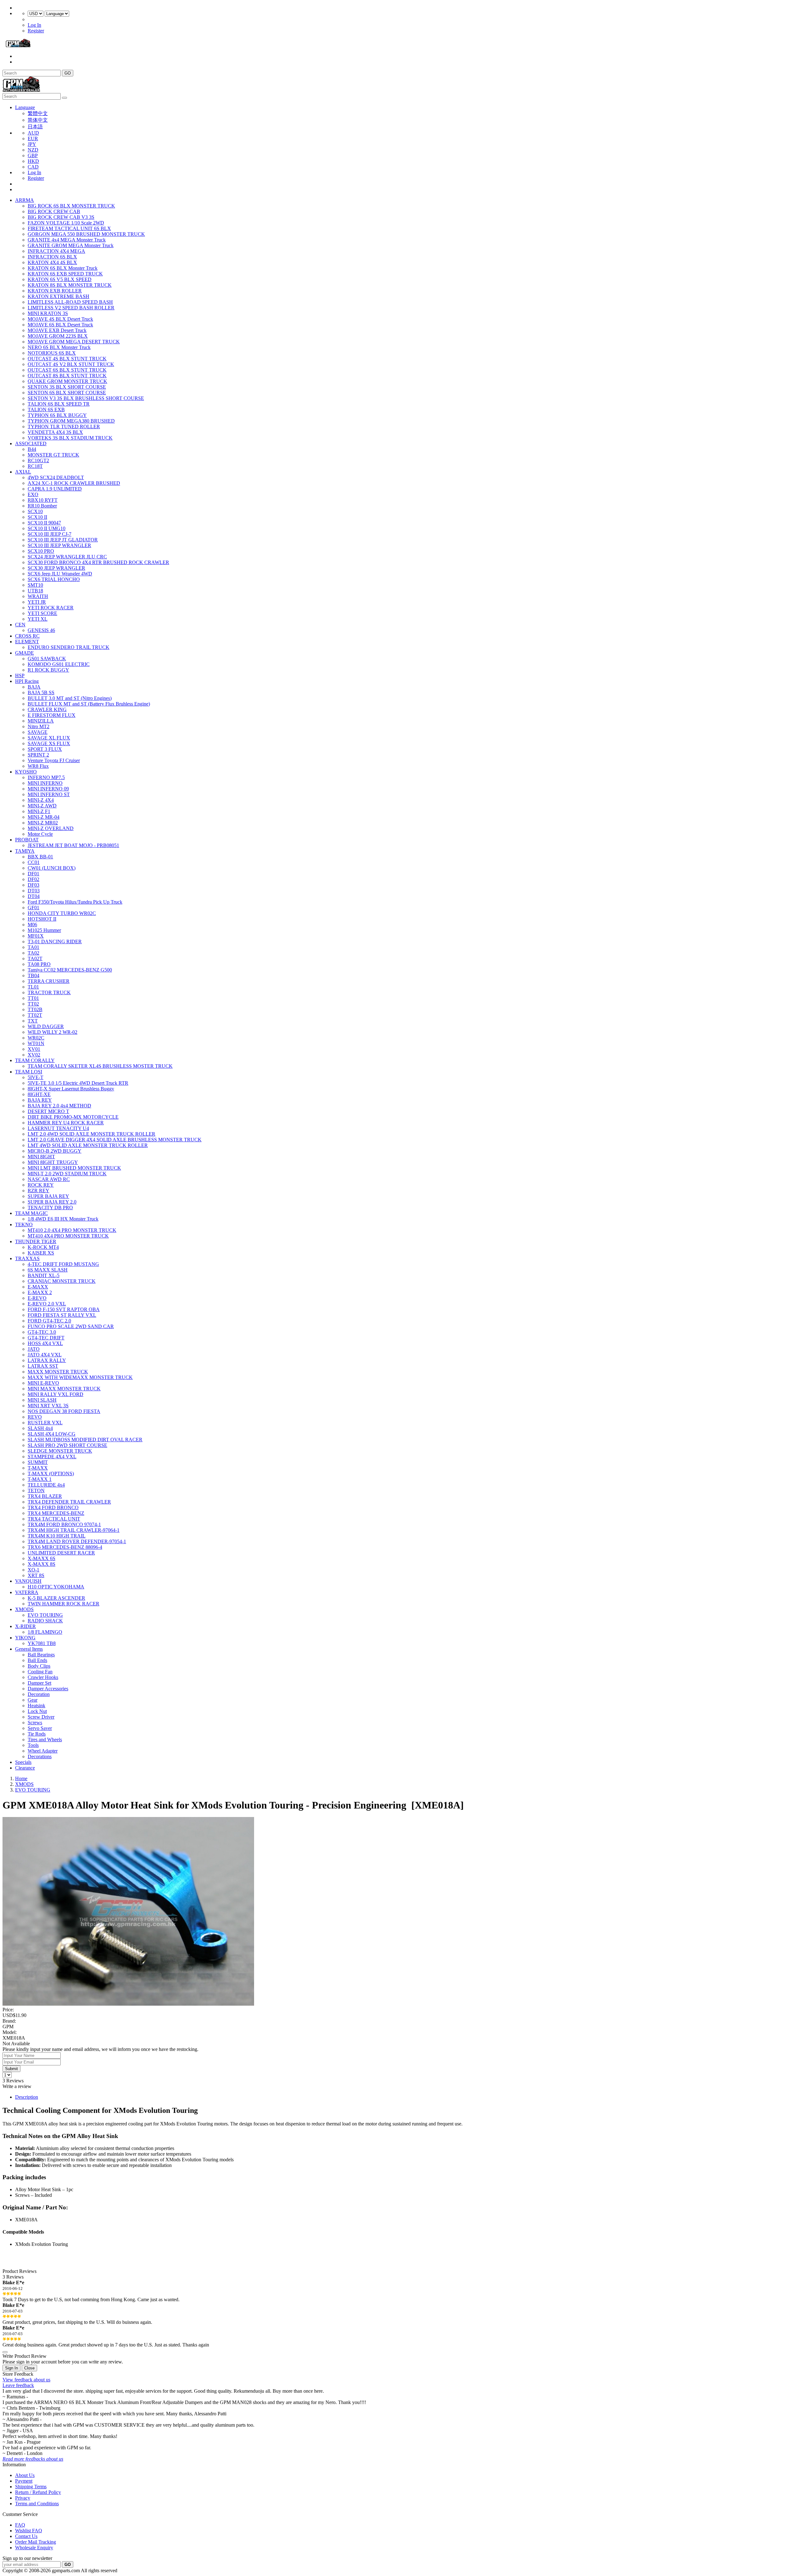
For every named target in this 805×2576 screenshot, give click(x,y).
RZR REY (39, 1191)
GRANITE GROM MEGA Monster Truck (71, 245)
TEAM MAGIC (31, 1213)
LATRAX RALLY (47, 1360)
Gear (33, 1700)
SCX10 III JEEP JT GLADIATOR (63, 540)
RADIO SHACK (45, 1621)
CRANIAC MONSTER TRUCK (62, 1281)
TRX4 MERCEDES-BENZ (56, 1513)
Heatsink (36, 1706)
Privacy (23, 2498)
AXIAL (23, 472)
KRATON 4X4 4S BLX (52, 262)
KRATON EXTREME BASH (58, 296)
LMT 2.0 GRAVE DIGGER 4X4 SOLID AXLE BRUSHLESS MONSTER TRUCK (115, 1140)
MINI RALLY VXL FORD (56, 1394)
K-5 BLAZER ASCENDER (56, 1598)
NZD (33, 150)
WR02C (36, 1038)
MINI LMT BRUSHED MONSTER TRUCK (74, 1168)
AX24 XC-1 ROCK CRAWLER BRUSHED (74, 483)
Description (27, 2097)
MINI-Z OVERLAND (51, 828)
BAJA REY (40, 1100)
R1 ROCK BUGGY (48, 670)
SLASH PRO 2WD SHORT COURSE (67, 1445)
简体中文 (38, 120)
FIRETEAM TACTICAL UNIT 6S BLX (69, 228)
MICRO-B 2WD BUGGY (55, 1151)
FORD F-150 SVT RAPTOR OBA (64, 1309)
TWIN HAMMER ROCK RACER (64, 1604)
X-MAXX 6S (42, 1558)
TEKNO (24, 1224)
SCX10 (35, 511)
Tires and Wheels (45, 1739)
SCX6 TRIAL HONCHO (54, 579)
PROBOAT (27, 840)
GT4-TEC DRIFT (46, 1338)
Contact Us (26, 2536)
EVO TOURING (45, 1615)
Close (29, 2368)
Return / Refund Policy (38, 2492)
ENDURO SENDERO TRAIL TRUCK (69, 647)
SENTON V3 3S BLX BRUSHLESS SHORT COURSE (86, 398)
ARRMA (25, 200)
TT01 (33, 998)
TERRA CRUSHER (49, 981)
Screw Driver (41, 1717)
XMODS (24, 1609)
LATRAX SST (43, 1366)
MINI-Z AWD (42, 806)
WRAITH (38, 596)
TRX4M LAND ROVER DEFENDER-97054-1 (77, 1541)
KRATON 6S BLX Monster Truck (63, 268)
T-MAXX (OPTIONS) (51, 1474)
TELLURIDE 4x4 (46, 1485)
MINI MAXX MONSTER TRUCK (64, 1389)
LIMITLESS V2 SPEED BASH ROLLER (71, 308)
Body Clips (39, 1666)
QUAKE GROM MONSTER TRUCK (67, 381)
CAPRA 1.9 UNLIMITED (55, 489)
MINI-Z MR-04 (44, 817)
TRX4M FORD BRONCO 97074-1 (64, 1524)
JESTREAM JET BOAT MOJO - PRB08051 (73, 845)
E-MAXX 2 (40, 1292)
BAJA (34, 687)
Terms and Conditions (37, 2504)
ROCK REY (41, 1185)
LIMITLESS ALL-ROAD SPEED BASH (70, 302)
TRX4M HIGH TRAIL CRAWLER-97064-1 (74, 1530)
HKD (33, 161)
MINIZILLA (41, 721)
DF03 (33, 885)
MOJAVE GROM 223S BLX (58, 336)
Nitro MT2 (39, 726)
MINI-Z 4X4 (41, 800)
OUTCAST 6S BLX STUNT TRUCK (67, 370)
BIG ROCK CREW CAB (54, 211)
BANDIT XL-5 (44, 1275)
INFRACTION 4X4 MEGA (56, 251)
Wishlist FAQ (29, 2531)
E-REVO (37, 1298)
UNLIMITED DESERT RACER (61, 1553)
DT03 (34, 891)
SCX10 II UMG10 (47, 528)
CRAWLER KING (47, 709)
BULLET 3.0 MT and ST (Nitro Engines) (70, 698)
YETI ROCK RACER (51, 608)
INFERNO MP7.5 (46, 777)
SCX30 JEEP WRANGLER (56, 568)
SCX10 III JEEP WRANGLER (59, 545)
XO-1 (33, 1570)
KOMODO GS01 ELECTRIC (59, 664)
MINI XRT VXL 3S (48, 1406)
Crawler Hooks (43, 1677)
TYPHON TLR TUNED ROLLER (64, 427)
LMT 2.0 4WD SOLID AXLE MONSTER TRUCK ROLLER (92, 1134)
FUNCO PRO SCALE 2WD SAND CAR (71, 1326)
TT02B (35, 1009)
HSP (20, 676)
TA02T (35, 958)
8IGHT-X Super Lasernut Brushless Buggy (71, 1089)
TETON (36, 1490)
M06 (32, 925)
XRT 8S (36, 1575)
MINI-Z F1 (39, 811)
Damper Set (39, 1683)
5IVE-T (36, 1077)
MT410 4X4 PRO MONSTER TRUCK (68, 1236)
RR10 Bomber (42, 506)
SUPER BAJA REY (48, 1196)
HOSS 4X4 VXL (45, 1343)
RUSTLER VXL (45, 1423)
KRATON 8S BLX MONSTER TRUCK (70, 285)
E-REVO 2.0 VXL (47, 1304)
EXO (33, 494)
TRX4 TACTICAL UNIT (54, 1519)
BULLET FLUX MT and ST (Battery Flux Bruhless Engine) (89, 704)
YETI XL (38, 619)
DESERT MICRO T (48, 1111)
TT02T (35, 1015)
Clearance (25, 1768)
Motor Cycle (40, 834)
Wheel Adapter (43, 1751)
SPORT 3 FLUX (45, 749)
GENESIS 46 (41, 630)
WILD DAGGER (46, 1026)
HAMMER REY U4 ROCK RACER (66, 1123)
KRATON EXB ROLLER (55, 291)
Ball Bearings (41, 1655)
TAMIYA (25, 851)
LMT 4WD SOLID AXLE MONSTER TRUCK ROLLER (88, 1145)
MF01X (36, 936)
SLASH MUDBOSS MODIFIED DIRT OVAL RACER (85, 1440)
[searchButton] (64, 98)
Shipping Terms (31, 2487)
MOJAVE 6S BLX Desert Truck (60, 325)
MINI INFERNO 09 (48, 789)
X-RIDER (25, 1626)
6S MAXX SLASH (48, 1270)
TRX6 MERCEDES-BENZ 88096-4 (65, 1547)
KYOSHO (26, 772)
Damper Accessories (48, 1689)
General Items (29, 1649)
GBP (33, 155)
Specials (23, 1762)
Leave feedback (18, 2385)
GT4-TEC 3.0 (42, 1332)
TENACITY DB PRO (50, 1208)
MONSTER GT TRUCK (53, 455)
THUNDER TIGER (36, 1241)
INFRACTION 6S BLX (52, 257)
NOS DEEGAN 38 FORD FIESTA (64, 1411)
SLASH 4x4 (40, 1428)
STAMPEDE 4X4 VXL (52, 1457)
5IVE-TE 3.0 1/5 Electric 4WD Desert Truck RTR (78, 1083)
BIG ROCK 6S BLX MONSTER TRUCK (71, 206)
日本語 (35, 127)
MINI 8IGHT (41, 1157)
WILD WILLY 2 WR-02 (53, 1032)
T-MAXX (38, 1468)
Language (25, 107)
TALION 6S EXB (46, 410)
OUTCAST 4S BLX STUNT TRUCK (67, 359)
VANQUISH (28, 1581)
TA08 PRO (39, 964)
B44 (32, 449)
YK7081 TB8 (42, 1643)
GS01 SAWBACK (47, 659)
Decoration (39, 1694)
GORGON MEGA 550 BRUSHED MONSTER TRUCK (86, 234)
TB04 (33, 975)
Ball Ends (37, 1660)
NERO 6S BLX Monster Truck (59, 347)
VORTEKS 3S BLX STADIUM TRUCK (70, 438)
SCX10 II (37, 517)
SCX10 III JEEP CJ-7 (50, 534)
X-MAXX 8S (42, 1564)
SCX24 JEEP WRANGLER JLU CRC (67, 557)
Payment (24, 2481)
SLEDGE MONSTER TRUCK (60, 1451)
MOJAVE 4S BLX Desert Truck (60, 319)
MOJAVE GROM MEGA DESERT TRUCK (74, 342)
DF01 (33, 874)
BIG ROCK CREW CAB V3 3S (61, 217)
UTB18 (35, 591)
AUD (33, 133)
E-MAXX (38, 1287)
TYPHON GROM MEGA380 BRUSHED (71, 421)
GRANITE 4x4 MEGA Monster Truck (67, 240)
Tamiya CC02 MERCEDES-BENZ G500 (70, 970)
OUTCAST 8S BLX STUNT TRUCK (67, 376)
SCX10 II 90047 (44, 523)
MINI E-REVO (43, 1383)
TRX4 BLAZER (45, 1496)
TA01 (33, 947)
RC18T (35, 466)
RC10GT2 (38, 460)
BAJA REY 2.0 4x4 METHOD (59, 1106)
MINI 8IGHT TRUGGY (53, 1162)
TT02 (33, 1004)
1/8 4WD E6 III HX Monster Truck (63, 1219)
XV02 (34, 1055)
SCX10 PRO (41, 551)
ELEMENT (27, 642)
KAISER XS (41, 1253)
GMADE (25, 653)
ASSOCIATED (31, 443)
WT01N (36, 1043)
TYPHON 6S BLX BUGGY (57, 415)
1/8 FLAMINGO (45, 1632)
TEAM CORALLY (35, 1060)
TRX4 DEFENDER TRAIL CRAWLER (69, 1502)
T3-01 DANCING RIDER (55, 942)
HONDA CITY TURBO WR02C (62, 913)
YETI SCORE (42, 613)
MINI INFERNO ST (49, 794)
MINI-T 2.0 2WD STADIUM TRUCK (67, 1174)
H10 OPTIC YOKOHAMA (56, 1587)
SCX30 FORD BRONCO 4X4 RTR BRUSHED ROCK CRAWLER (98, 562)
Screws (35, 1723)
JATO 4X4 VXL (45, 1355)
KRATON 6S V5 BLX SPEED (60, 279)
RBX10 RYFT (43, 500)
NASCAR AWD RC (49, 1179)
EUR (33, 138)
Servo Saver (40, 1728)
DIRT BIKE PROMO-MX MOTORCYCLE (73, 1117)
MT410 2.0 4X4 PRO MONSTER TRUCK (72, 1230)
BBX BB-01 (40, 857)
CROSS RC (27, 636)
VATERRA (27, 1592)
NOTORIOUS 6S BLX (52, 353)
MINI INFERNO (45, 783)
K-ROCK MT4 (43, 1247)
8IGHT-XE (39, 1094)
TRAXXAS (27, 1258)
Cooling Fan (40, 1672)
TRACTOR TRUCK (49, 992)
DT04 (34, 896)
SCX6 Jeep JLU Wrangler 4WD (60, 574)
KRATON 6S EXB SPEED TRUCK (65, 274)
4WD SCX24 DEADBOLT (56, 477)
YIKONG (25, 1638)
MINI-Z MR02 (43, 823)
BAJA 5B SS (41, 692)
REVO (35, 1417)
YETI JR (37, 602)
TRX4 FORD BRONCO (53, 1507)
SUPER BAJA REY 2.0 (52, 1202)
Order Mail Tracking (36, 2542)
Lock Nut (37, 1711)
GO (68, 73)
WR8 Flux (38, 766)
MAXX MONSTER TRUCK (58, 1372)
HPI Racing (27, 681)
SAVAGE (38, 732)
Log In (34, 25)
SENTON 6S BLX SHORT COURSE (67, 393)
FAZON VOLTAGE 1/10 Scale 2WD (66, 223)
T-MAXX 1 (40, 1479)
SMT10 (35, 585)
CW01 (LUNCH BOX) (52, 868)
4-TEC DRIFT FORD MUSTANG (63, 1264)
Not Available (16, 2044)
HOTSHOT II (42, 919)
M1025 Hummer (44, 930)
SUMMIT (38, 1462)
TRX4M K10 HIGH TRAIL (57, 1536)
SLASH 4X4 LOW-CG (52, 1434)
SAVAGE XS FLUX (49, 743)
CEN (20, 625)
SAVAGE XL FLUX (49, 738)
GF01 (33, 908)
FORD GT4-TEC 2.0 (49, 1321)
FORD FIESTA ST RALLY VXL (62, 1315)
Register (36, 31)
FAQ (20, 2525)
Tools (33, 1745)
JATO (34, 1349)
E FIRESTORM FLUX (52, 715)
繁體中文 (38, 113)
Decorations (40, 1756)
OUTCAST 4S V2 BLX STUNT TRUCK (71, 364)
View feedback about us (26, 2380)
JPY (32, 144)
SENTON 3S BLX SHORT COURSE (67, 387)
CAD (33, 167)
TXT (33, 1021)
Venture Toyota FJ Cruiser (54, 760)
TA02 (33, 953)
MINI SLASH (42, 1400)
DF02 (33, 879)
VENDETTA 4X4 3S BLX (55, 432)
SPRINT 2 (38, 755)
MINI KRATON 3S (48, 313)
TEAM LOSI (29, 1072)
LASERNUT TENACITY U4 (58, 1128)
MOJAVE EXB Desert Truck (57, 330)
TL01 (33, 987)
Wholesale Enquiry (34, 2548)
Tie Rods (37, 1734)
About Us (25, 2475)
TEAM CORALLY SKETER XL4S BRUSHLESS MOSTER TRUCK (100, 1066)
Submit (11, 2069)
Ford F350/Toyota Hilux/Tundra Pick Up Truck (75, 902)
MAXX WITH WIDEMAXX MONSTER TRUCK (80, 1377)
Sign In (11, 2368)
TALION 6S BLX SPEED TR (59, 404)
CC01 (34, 862)
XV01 (34, 1049)
